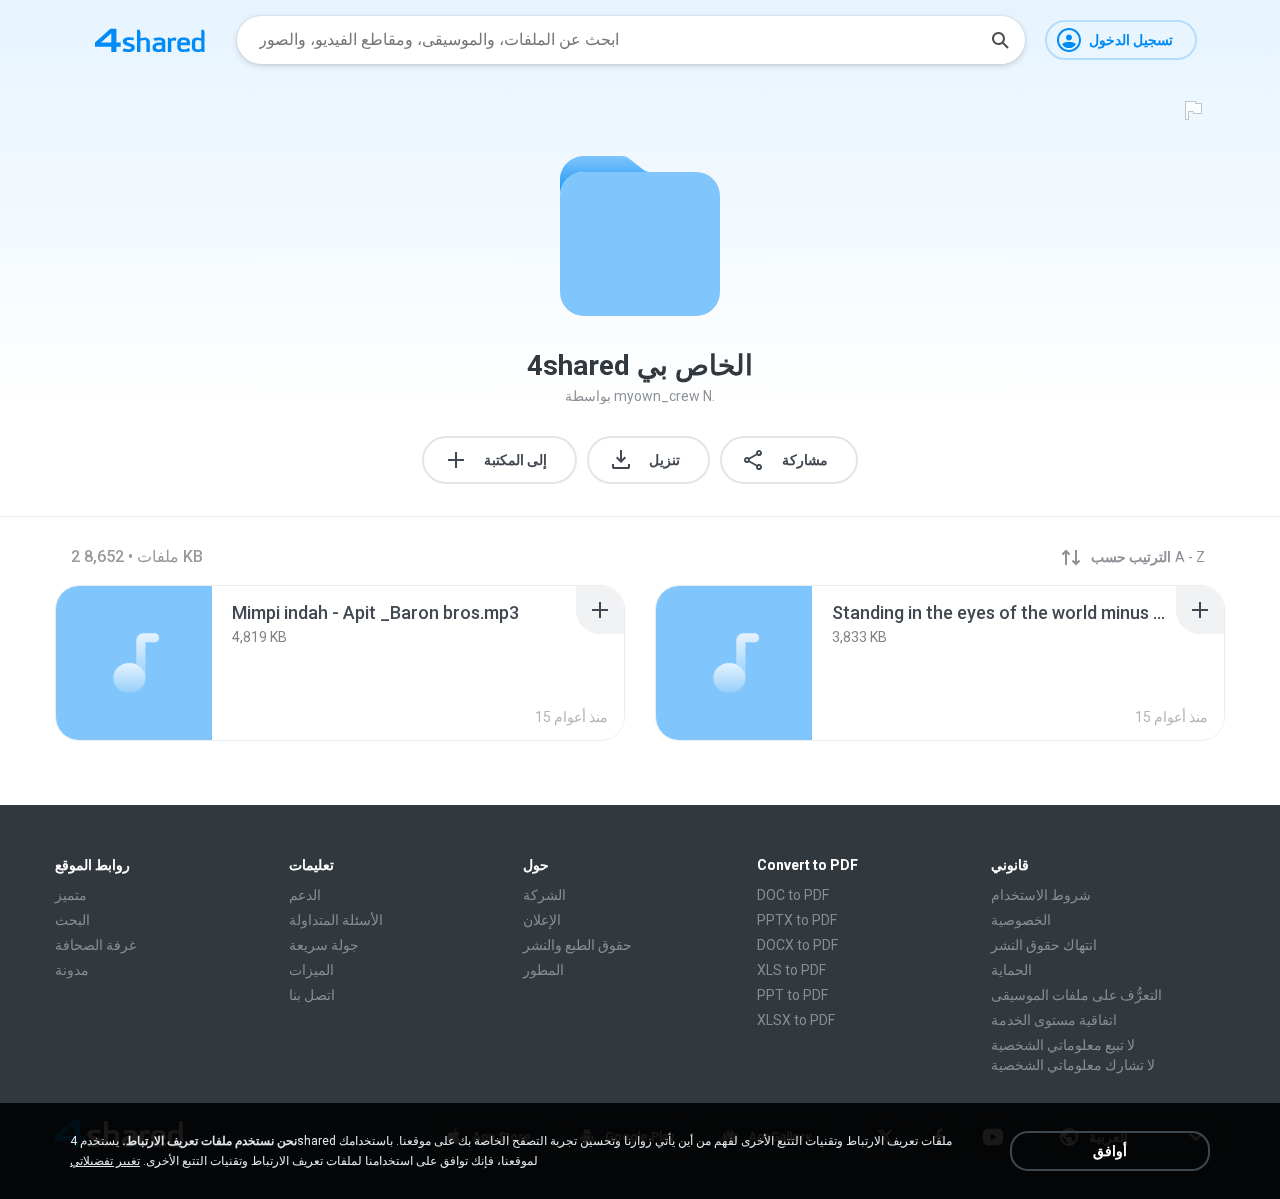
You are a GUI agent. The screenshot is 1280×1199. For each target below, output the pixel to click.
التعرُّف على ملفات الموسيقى (1076, 995)
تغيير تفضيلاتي (105, 1161)
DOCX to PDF (797, 945)
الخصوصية (1021, 920)
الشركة (544, 895)
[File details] (134, 663)
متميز (71, 895)
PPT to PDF (792, 995)
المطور (543, 970)
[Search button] (1000, 40)
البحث (72, 920)
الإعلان (542, 920)
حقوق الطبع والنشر (577, 945)
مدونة (72, 970)
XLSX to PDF (796, 1020)
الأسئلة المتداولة (336, 920)
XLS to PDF (791, 970)
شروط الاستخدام (1041, 895)
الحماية (1011, 970)
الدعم (305, 895)
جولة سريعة (324, 945)
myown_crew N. (664, 396)
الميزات (311, 970)
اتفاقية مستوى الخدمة (1054, 1020)
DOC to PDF (793, 895)
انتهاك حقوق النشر (1044, 945)
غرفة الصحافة (95, 945)
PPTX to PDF (797, 920)
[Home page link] (150, 40)
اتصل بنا (312, 995)
